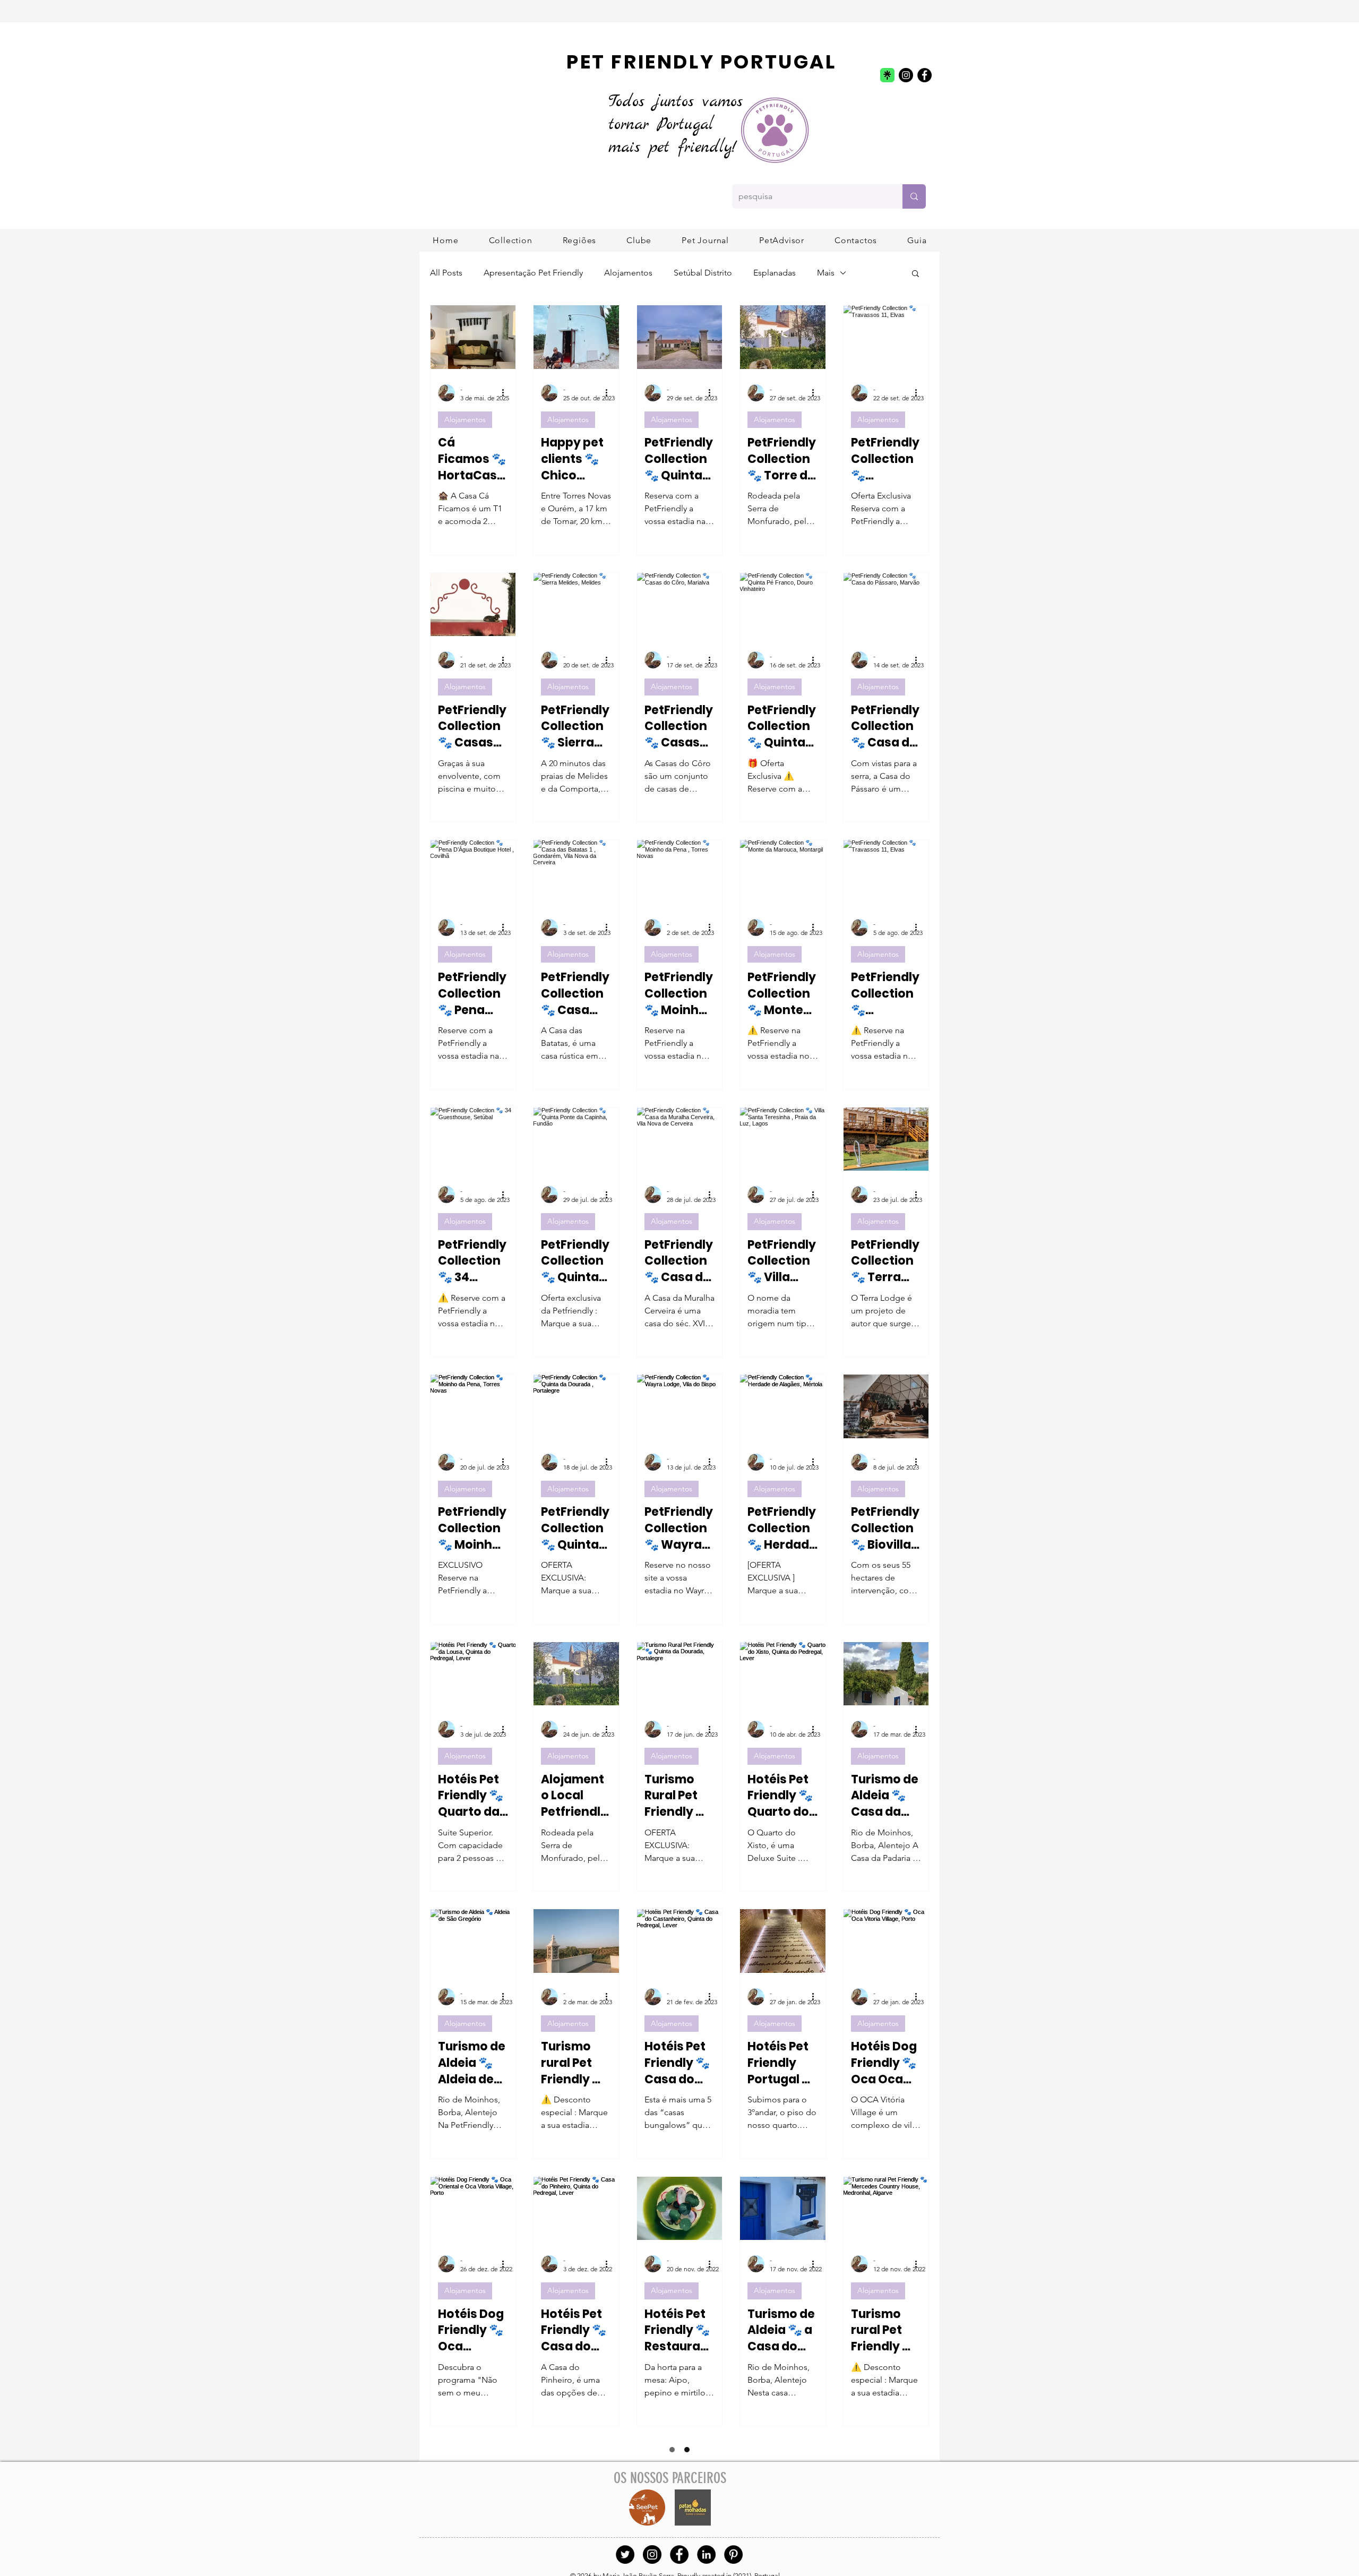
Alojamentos (628, 273)
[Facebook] (924, 75)
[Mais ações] (506, 393)
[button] (579, 240)
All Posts (446, 273)
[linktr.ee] (887, 75)
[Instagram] (906, 75)
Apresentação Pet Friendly (533, 273)
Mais (826, 273)
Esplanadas (775, 273)
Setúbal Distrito (703, 273)
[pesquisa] (914, 196)
